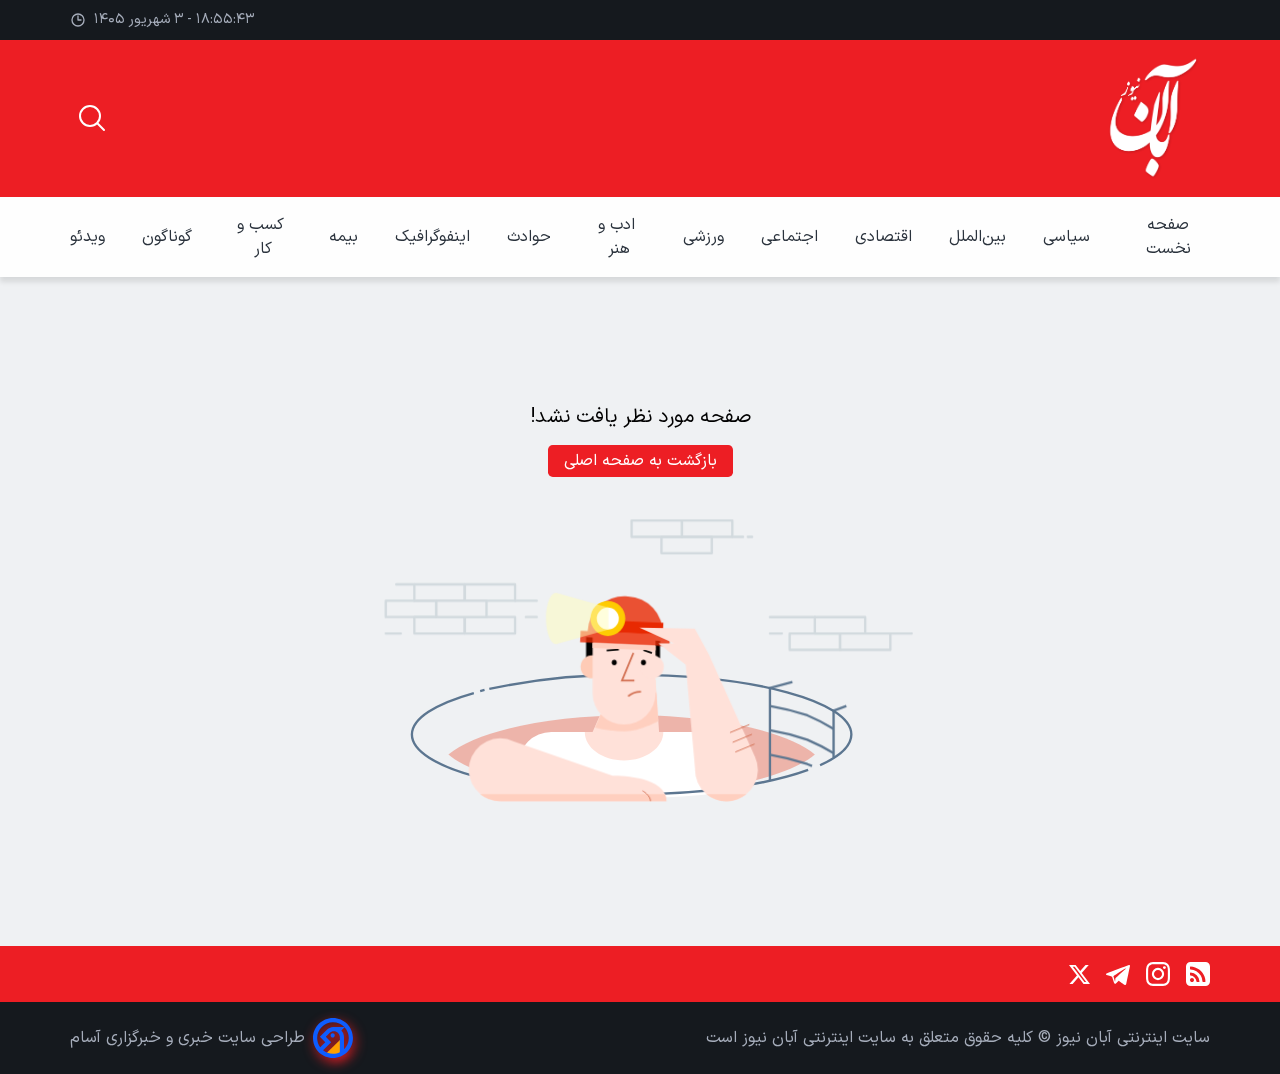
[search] (92, 118)
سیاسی (1069, 237)
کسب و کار (263, 237)
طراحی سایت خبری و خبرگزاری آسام (187, 1038)
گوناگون (169, 237)
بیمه (346, 237)
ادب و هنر (619, 237)
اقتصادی (886, 237)
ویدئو (90, 237)
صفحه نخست (1168, 237)
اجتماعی (792, 237)
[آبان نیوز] (1154, 118)
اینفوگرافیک (435, 237)
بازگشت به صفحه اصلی (640, 461)
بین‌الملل (980, 237)
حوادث (531, 237)
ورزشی (706, 237)
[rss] (1198, 974)
